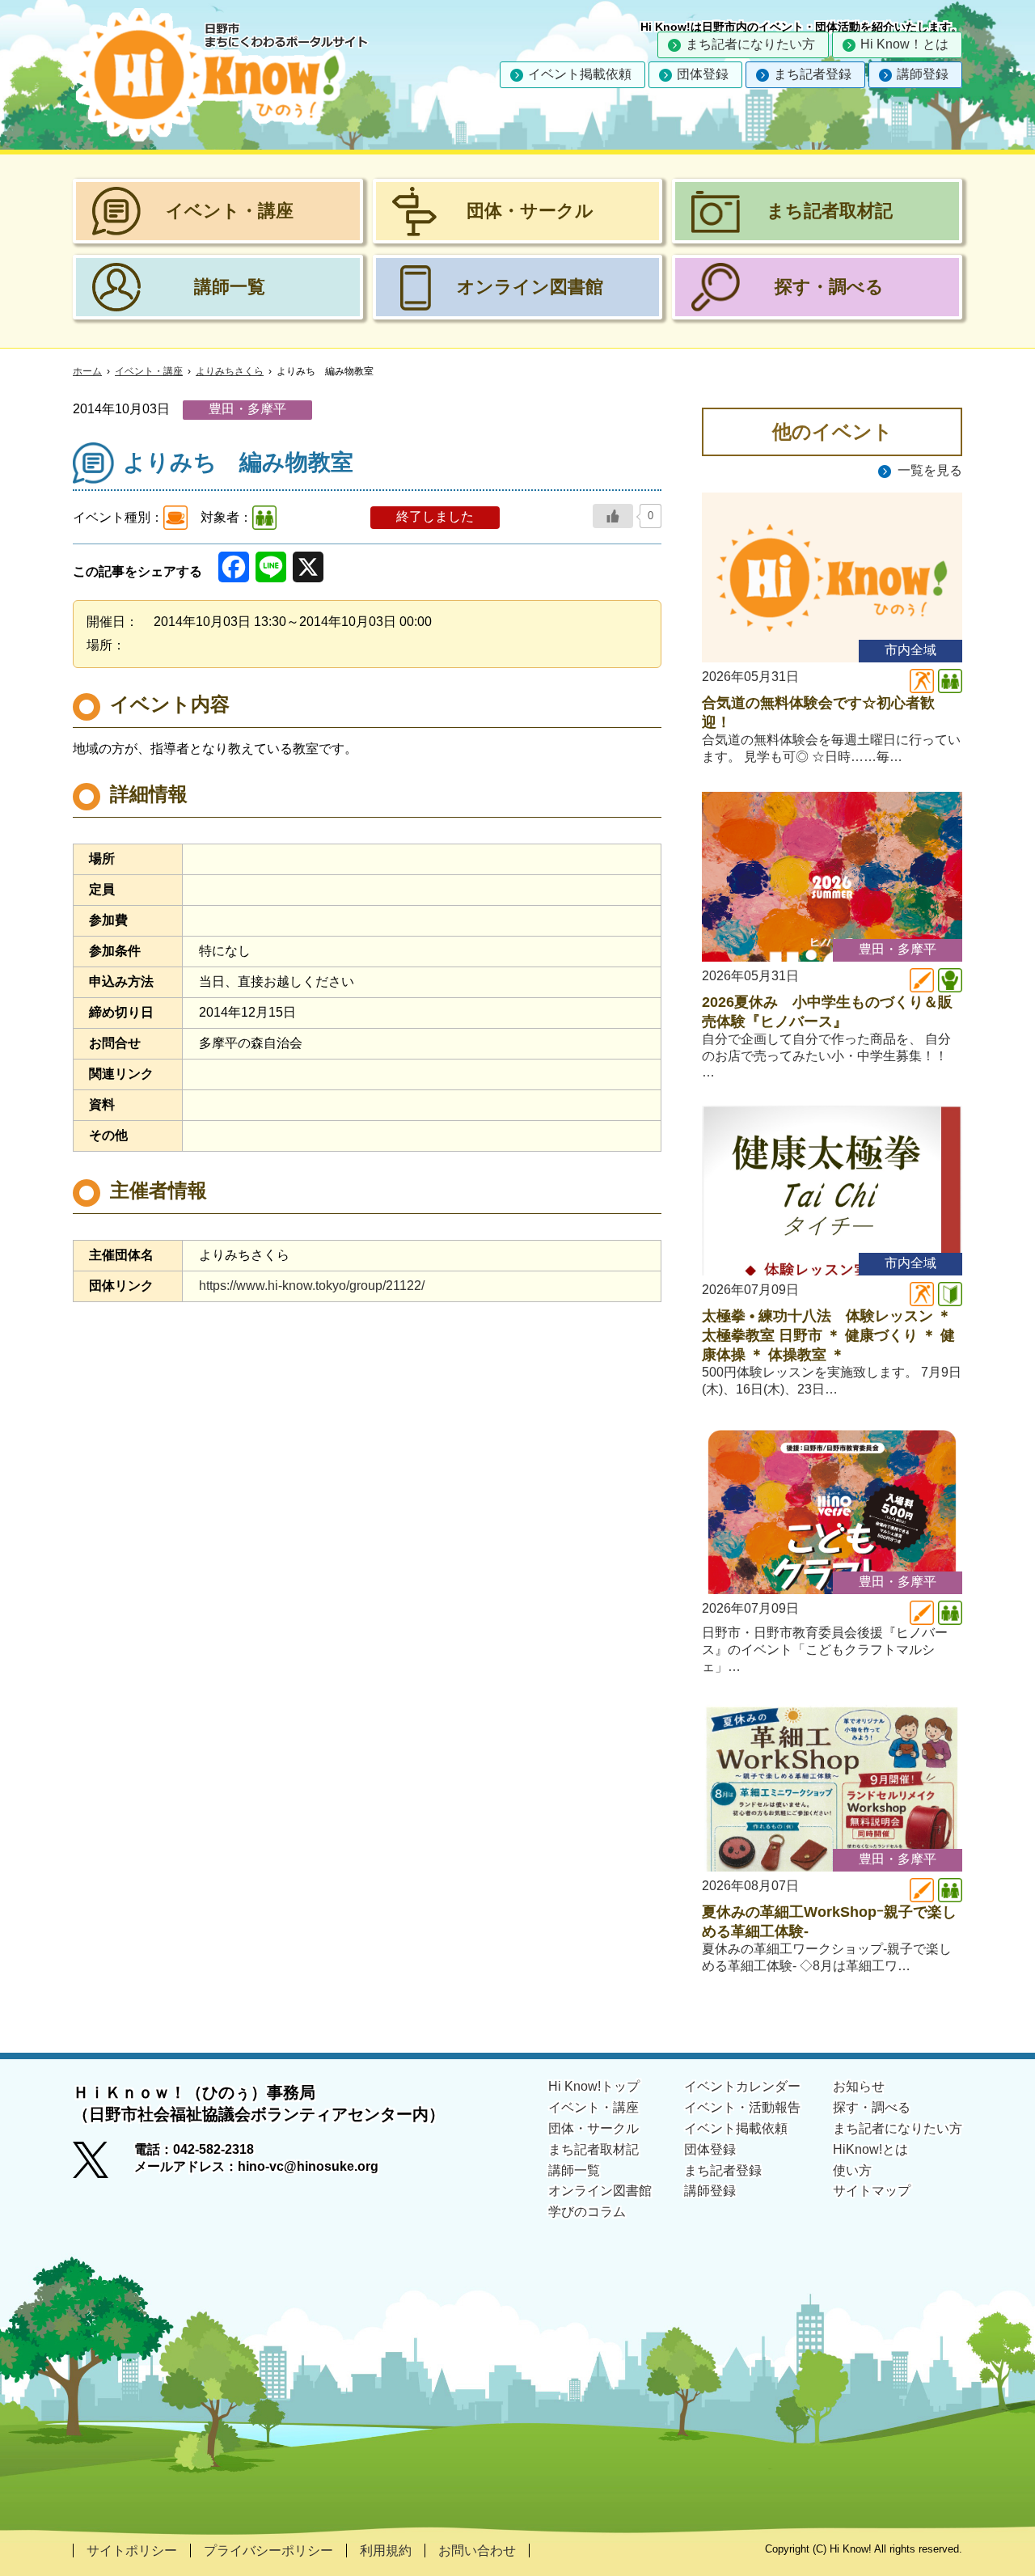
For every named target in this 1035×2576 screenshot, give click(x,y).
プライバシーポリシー (268, 2551)
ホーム (87, 371)
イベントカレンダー (742, 2086)
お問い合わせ (477, 2551)
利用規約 (386, 2551)
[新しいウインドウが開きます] (103, 2165)
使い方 (852, 2170)
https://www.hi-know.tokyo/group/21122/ (312, 1286)
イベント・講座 (149, 371)
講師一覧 (574, 2170)
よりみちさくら (230, 371)
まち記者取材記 (594, 2149)
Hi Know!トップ (594, 2086)
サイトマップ (872, 2191)
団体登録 (703, 74)
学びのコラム (587, 2212)
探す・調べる (872, 2107)
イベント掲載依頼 (580, 74)
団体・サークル (594, 2128)
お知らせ (859, 2086)
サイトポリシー (132, 2551)
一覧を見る (930, 470)
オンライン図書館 (600, 2191)
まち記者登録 (813, 74)
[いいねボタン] (613, 516)
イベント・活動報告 (742, 2107)
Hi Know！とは (904, 44)
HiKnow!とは (870, 2149)
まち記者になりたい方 (750, 44)
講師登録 (923, 74)
